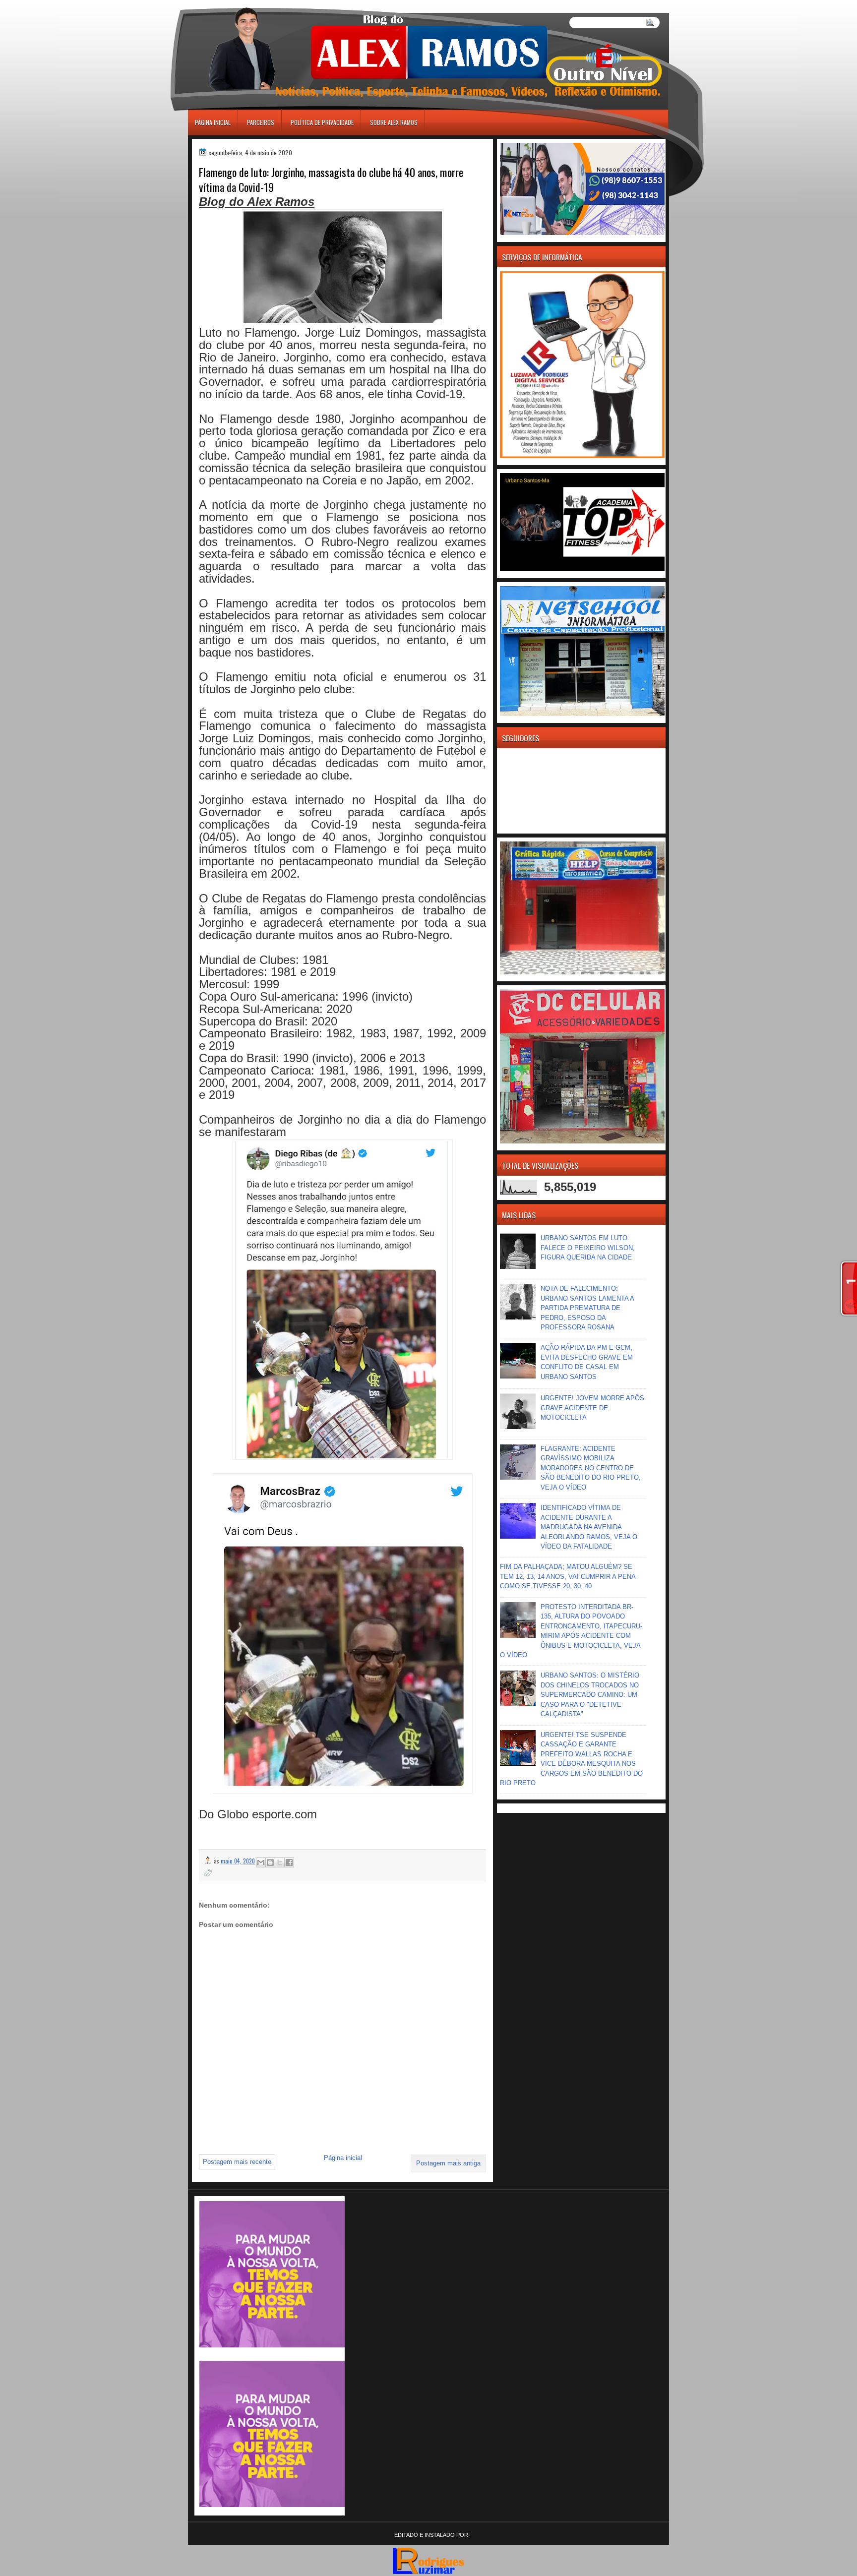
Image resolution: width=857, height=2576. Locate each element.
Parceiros (261, 122)
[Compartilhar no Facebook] (289, 1862)
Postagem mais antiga (448, 2163)
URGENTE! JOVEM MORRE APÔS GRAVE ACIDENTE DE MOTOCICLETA (592, 1408)
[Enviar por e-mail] (261, 1862)
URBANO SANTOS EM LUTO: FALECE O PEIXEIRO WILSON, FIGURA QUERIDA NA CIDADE (588, 1248)
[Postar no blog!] (270, 1862)
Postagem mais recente (237, 2162)
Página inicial (213, 122)
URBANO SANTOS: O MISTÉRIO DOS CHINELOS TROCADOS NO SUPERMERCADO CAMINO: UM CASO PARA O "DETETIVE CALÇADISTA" (590, 1695)
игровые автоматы (233, 4)
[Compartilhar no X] (280, 1862)
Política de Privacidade (322, 122)
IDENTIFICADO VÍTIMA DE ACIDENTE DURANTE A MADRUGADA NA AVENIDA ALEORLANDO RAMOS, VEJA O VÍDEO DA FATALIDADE (589, 1527)
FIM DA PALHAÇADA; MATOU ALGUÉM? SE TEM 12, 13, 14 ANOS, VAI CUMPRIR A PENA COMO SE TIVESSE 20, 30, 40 (568, 1576)
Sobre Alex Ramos (394, 122)
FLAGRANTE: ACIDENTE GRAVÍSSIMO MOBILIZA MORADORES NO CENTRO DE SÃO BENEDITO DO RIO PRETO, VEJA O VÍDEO (591, 1468)
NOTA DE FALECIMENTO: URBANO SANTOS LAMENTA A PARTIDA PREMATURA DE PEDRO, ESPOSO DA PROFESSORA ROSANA (587, 1308)
